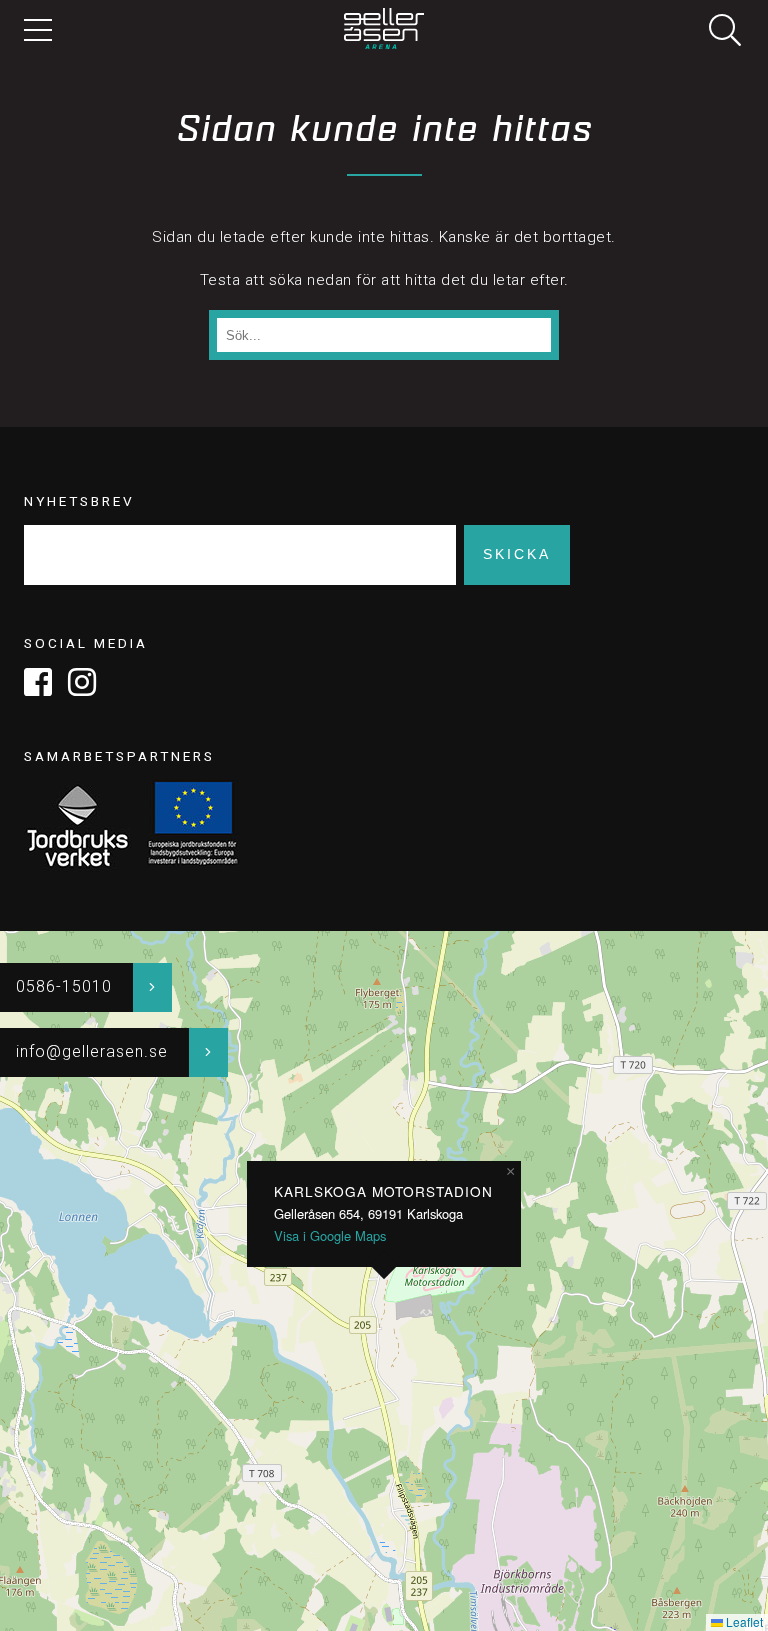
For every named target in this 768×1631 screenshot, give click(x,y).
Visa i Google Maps (330, 1235)
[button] (510, 1172)
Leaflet (743, 1621)
